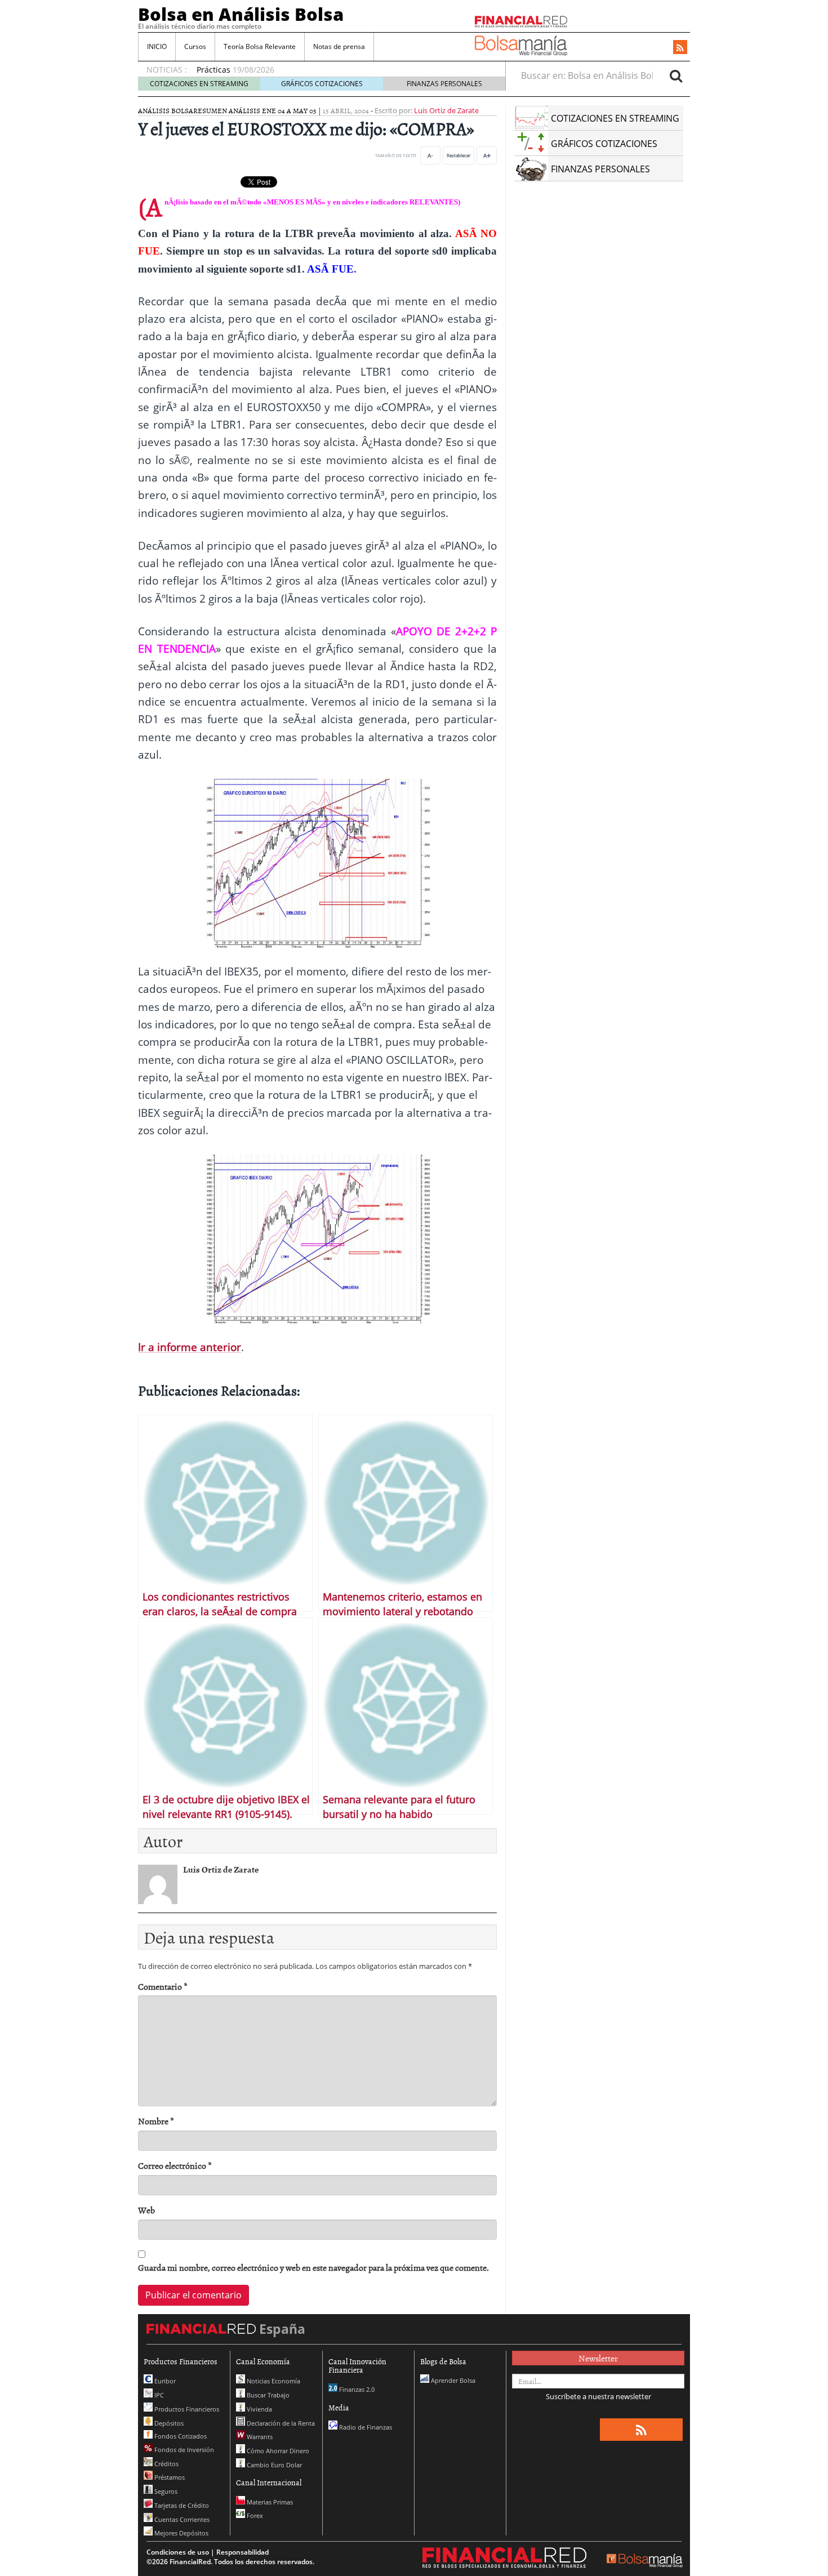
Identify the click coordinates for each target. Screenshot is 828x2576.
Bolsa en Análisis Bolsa (241, 14)
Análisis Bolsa (166, 110)
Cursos (195, 46)
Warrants (259, 2437)
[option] (340, 64)
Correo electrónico (175, 2166)
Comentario (163, 1987)
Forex (254, 2515)
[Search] (676, 75)
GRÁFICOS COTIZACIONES (322, 84)
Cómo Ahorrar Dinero (277, 2451)
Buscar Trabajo (267, 2395)
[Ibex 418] (318, 1238)
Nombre (156, 2121)
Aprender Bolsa (452, 2380)
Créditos (166, 2464)
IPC (158, 2395)
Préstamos (169, 2477)
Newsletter (598, 2358)
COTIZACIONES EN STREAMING (199, 84)
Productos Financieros (186, 2409)
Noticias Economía (273, 2381)
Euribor (164, 2381)
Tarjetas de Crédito (181, 2505)
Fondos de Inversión (183, 2450)
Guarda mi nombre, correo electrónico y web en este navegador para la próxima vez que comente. (313, 2268)
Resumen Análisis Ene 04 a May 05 (255, 110)
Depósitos (168, 2423)
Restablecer (458, 155)
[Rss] (680, 48)
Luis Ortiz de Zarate (446, 110)
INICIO (157, 46)
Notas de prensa (339, 46)
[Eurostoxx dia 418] (318, 862)
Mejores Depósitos (181, 2533)
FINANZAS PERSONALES (444, 84)
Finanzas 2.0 (356, 2389)
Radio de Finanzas (365, 2427)
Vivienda (259, 2409)
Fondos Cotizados (180, 2436)
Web (146, 2210)
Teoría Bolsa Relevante (260, 46)
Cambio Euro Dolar (273, 2465)
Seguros (165, 2491)
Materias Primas (269, 2502)
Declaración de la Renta (280, 2423)
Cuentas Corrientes (181, 2519)
